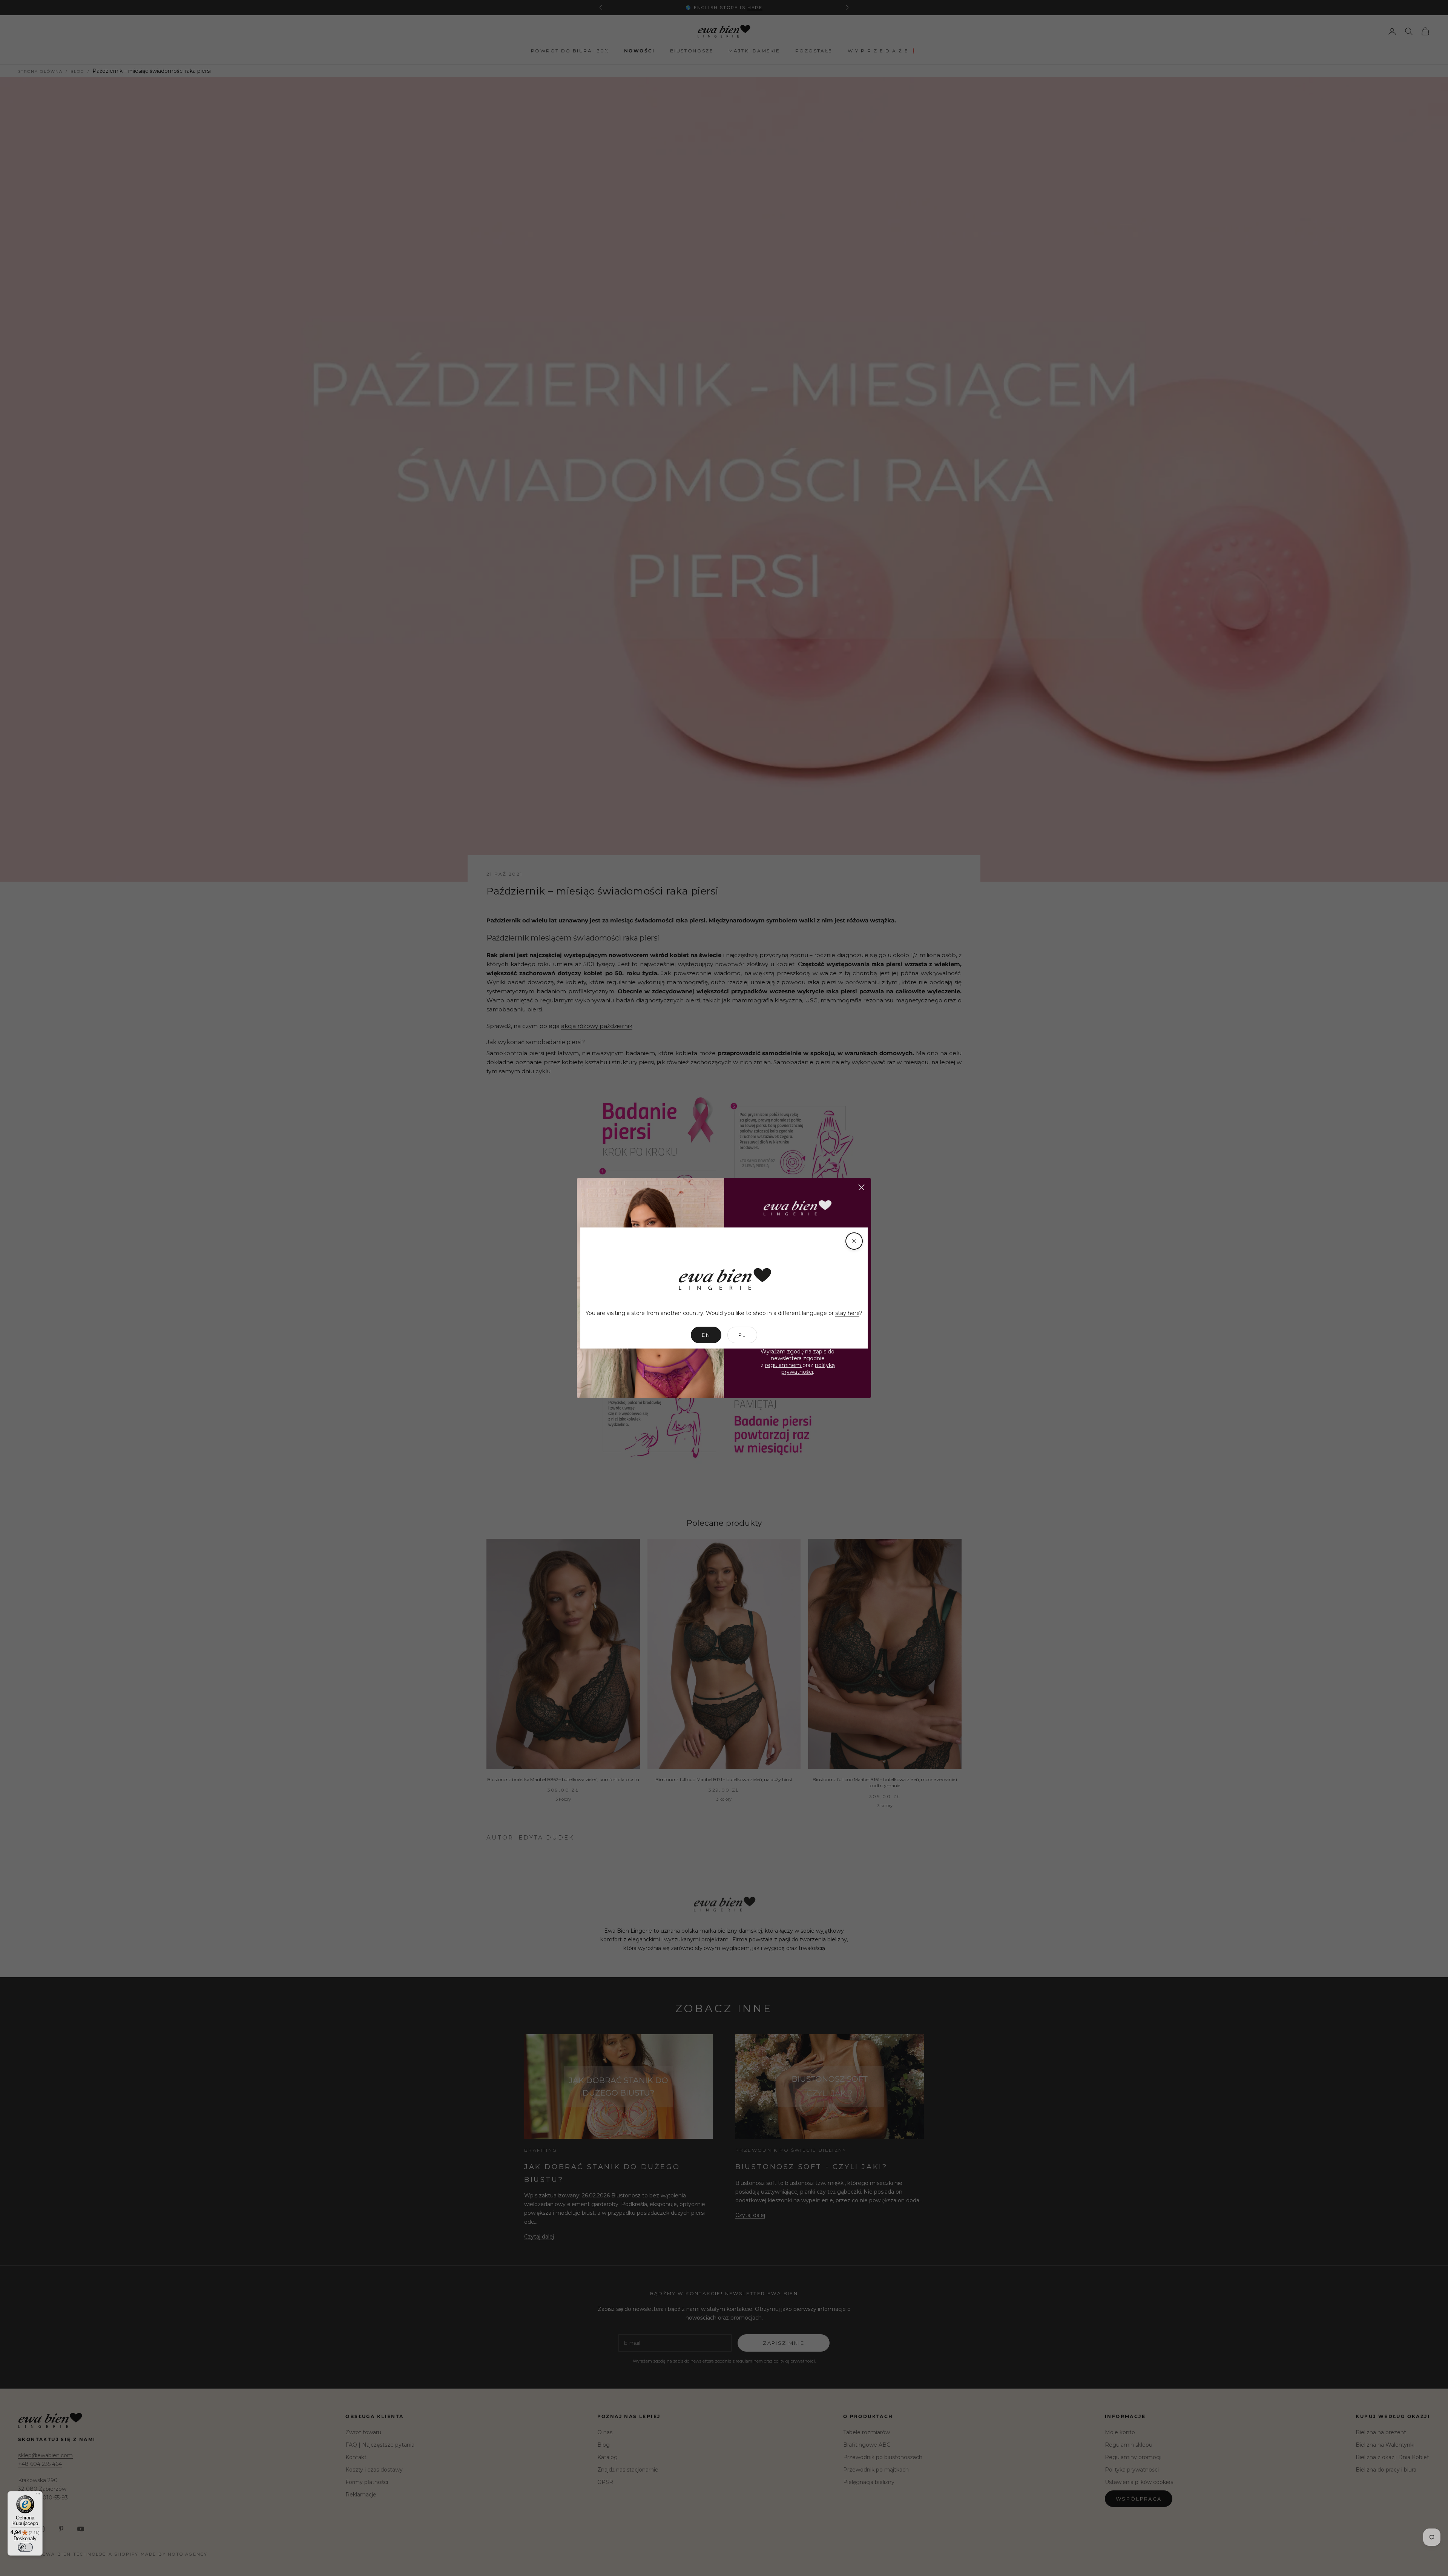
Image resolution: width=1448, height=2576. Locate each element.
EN (706, 1335)
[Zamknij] (854, 1241)
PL (742, 1335)
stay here (847, 1313)
